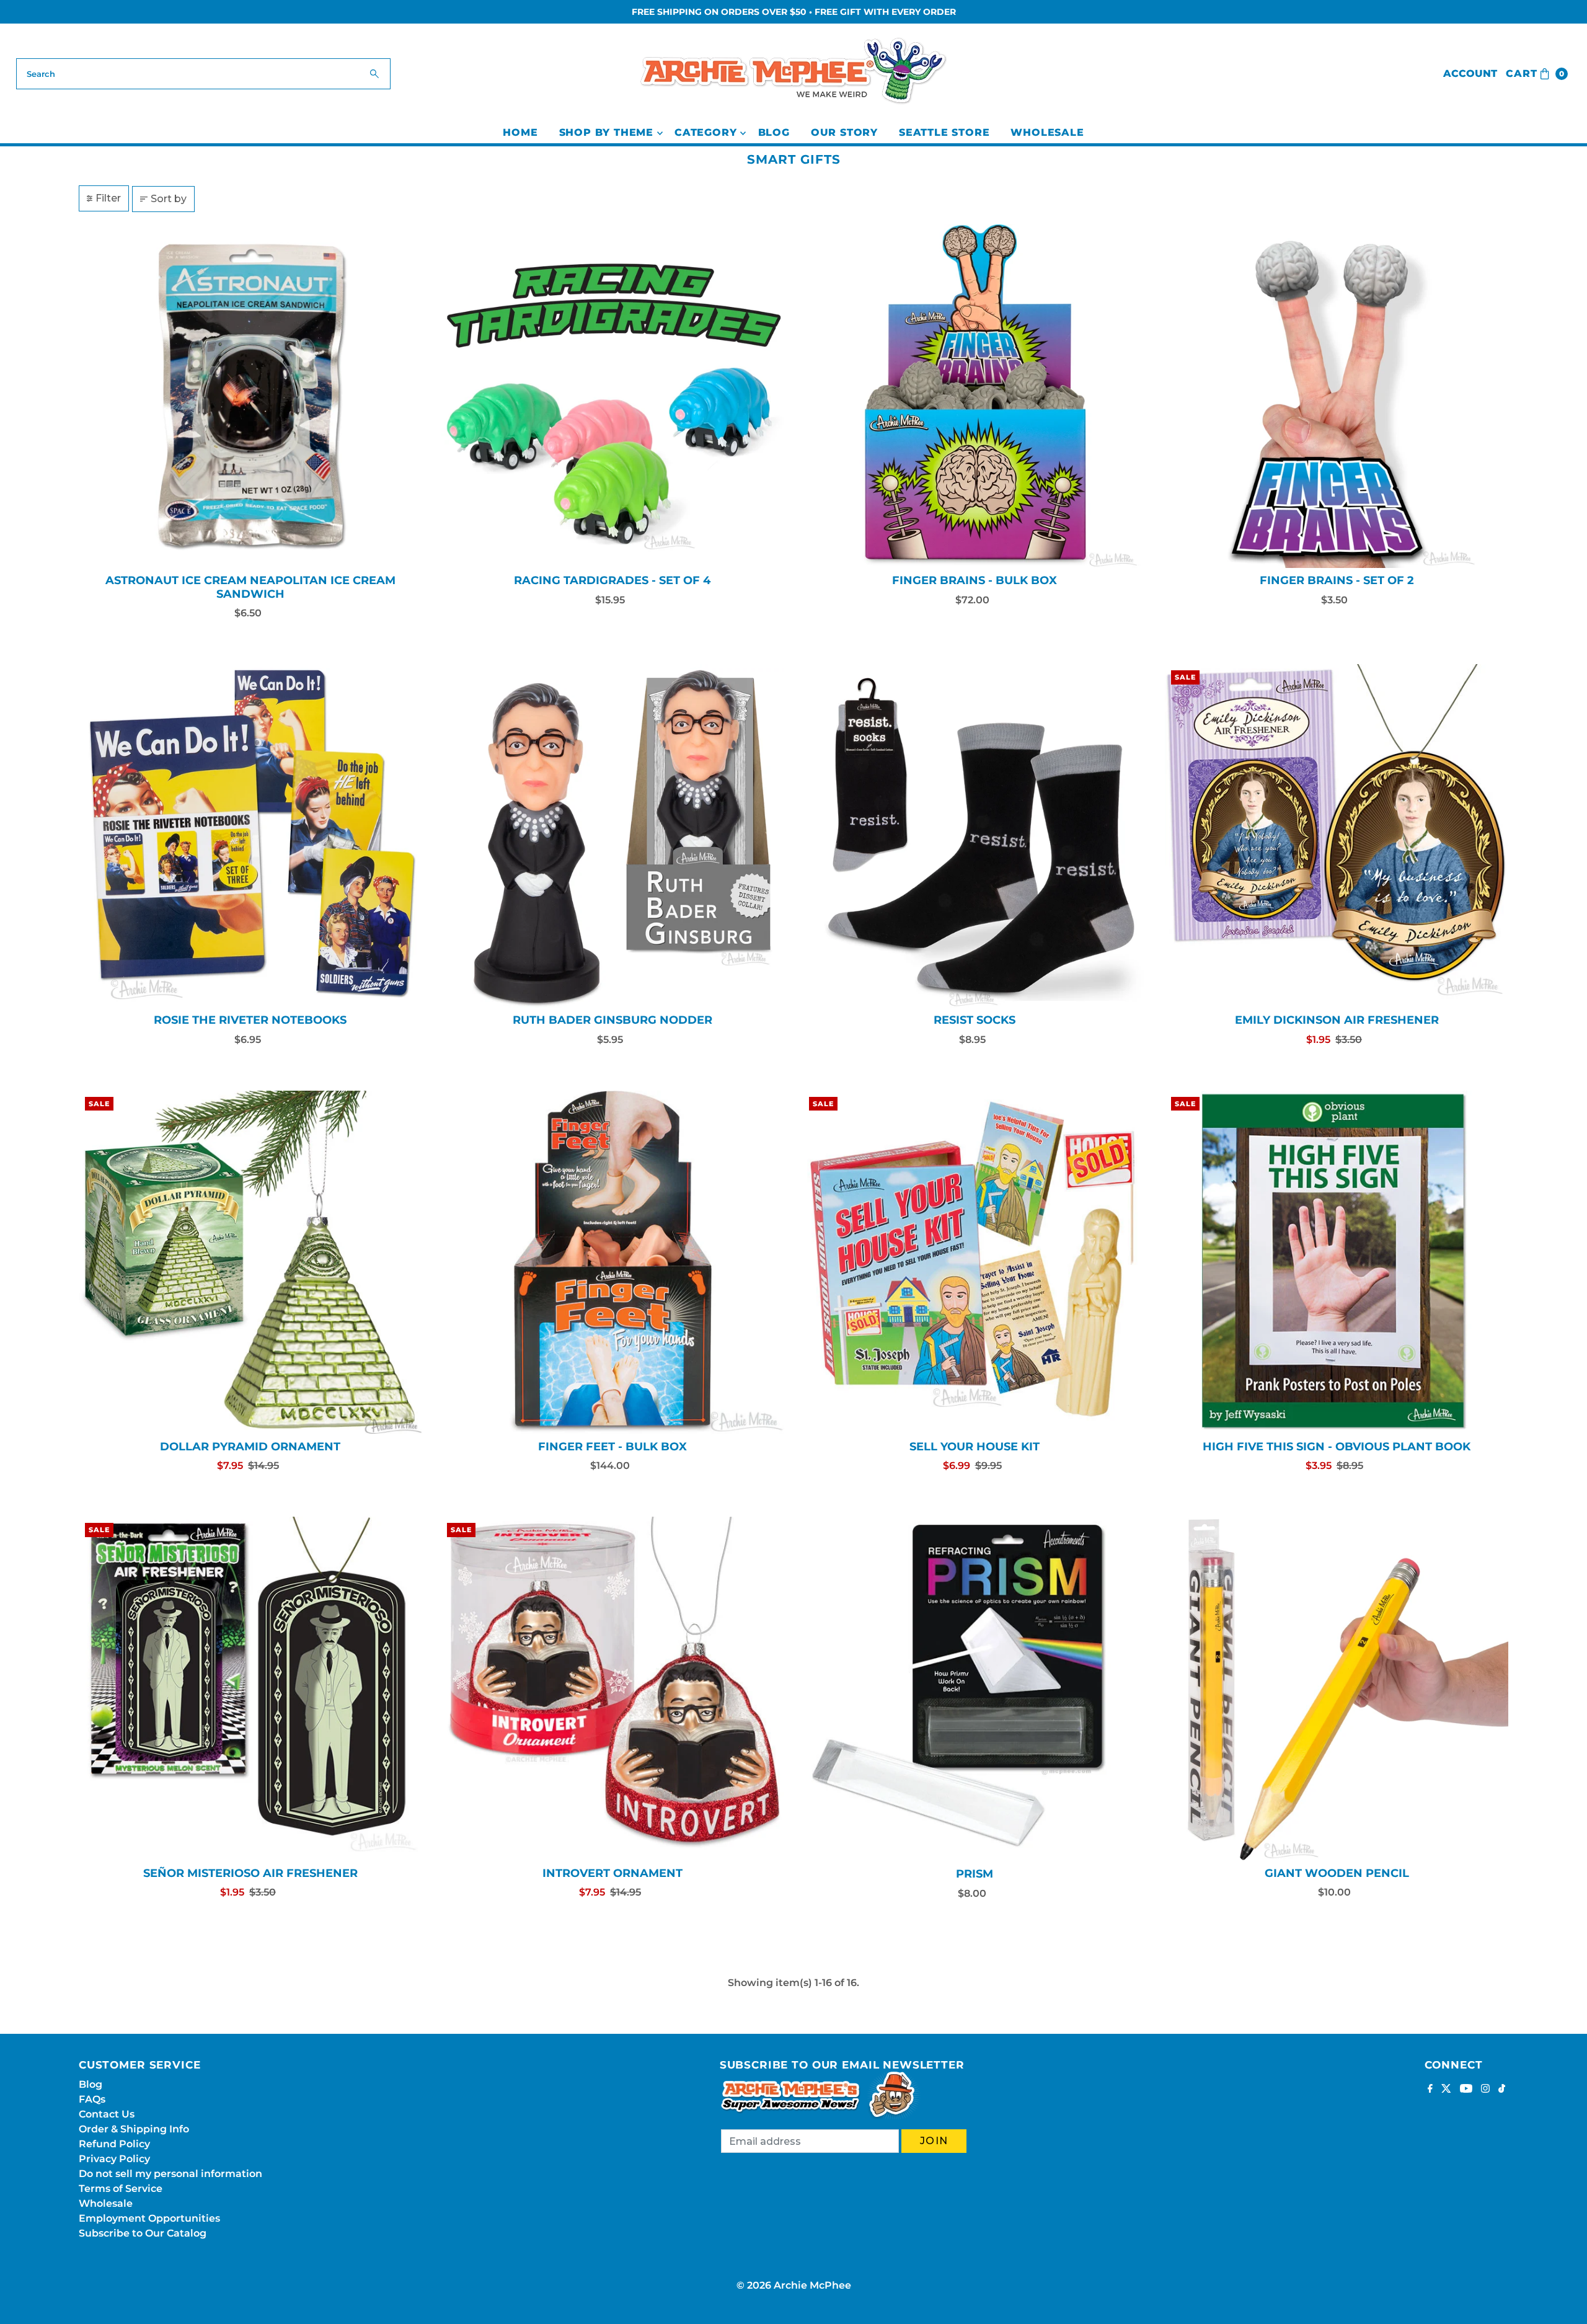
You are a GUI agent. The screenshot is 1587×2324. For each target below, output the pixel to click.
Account (1470, 73)
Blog (774, 132)
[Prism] (975, 1689)
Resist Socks (975, 1020)
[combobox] (204, 74)
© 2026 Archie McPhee (794, 2285)
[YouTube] (1466, 2090)
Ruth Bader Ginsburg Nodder (612, 1020)
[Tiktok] (1502, 2090)
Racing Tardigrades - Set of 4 (612, 580)
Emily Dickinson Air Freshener (1337, 1020)
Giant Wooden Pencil (1337, 1873)
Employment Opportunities (149, 2218)
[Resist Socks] (975, 836)
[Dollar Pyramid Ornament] (250, 1262)
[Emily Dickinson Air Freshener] (1337, 836)
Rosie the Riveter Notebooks (250, 1020)
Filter (108, 198)
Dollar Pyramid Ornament (250, 1447)
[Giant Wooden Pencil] (1337, 1688)
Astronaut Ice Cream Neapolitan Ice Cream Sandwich (250, 587)
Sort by (169, 199)
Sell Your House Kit (975, 1447)
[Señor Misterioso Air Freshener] (250, 1688)
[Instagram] (1485, 2090)
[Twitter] (1446, 2090)
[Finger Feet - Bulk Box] (612, 1262)
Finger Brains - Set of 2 (1337, 580)
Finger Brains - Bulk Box (975, 580)
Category (705, 132)
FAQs (92, 2099)
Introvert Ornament (612, 1873)
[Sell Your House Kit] (975, 1262)
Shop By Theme (606, 132)
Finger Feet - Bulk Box (612, 1447)
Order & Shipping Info (134, 2129)
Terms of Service (121, 2189)
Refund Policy (114, 2144)
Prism (975, 1874)
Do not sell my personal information (170, 2174)
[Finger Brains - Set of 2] (1337, 396)
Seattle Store (944, 132)
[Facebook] (1430, 2090)
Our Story (844, 132)
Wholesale (1047, 132)
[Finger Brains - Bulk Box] (975, 396)
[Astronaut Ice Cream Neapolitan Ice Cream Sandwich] (250, 396)
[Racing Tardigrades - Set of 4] (612, 396)
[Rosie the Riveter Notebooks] (250, 836)
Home (520, 132)
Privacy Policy (114, 2159)
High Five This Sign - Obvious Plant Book (1337, 1447)
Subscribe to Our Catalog (143, 2233)
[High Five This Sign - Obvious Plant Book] (1337, 1262)
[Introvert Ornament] (612, 1688)
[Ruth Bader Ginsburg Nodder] (612, 836)
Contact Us (107, 2114)
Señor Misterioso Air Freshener (250, 1873)
